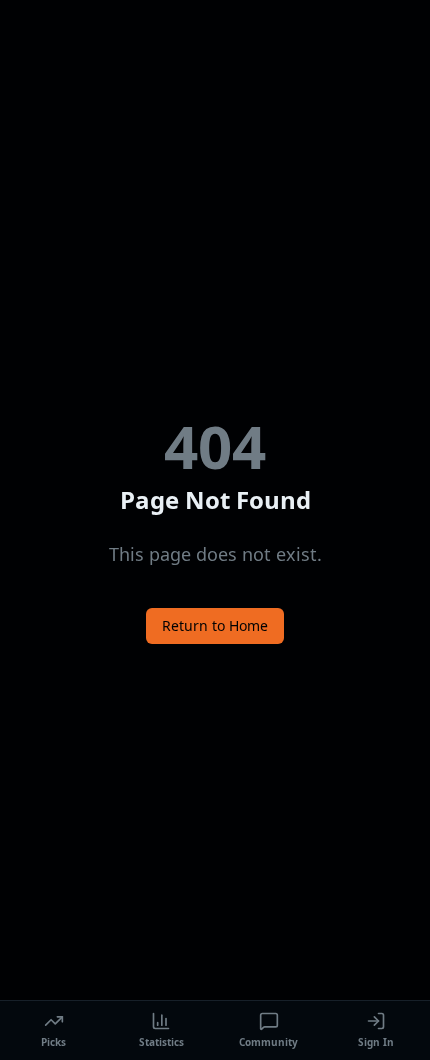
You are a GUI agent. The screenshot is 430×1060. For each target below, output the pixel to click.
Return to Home (215, 625)
